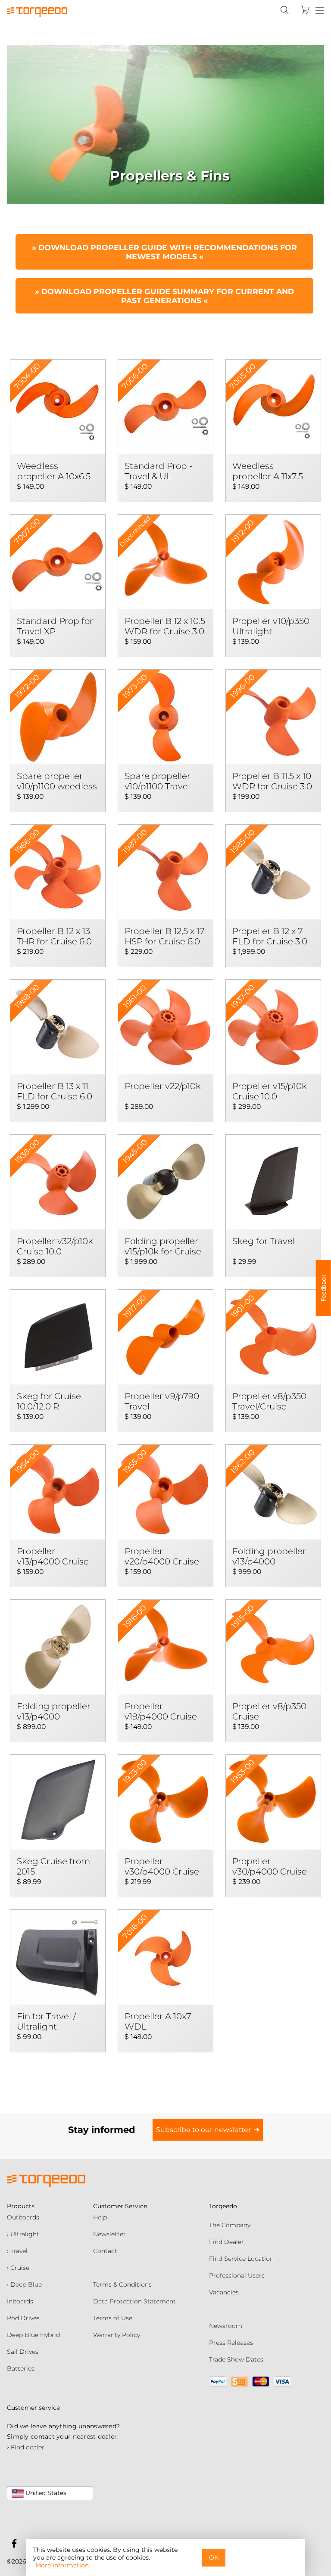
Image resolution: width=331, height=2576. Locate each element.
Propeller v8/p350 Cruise (269, 1711)
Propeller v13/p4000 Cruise (53, 1556)
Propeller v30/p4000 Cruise (162, 1866)
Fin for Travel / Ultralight (46, 2021)
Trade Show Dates (236, 2359)
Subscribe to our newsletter (203, 2130)
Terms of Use (113, 2318)
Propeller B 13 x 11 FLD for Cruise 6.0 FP (55, 1092)
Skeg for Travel (264, 1241)
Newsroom (226, 2326)
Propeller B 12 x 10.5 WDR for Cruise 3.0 (165, 626)
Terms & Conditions (122, 2284)
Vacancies (224, 2292)
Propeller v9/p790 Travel (162, 1401)
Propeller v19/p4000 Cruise (161, 1711)
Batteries (21, 2368)
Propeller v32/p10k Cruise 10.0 (55, 1246)
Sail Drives (23, 2352)
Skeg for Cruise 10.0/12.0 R (49, 1401)
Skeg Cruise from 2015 (53, 1866)
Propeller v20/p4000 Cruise (162, 1556)
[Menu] (320, 11)
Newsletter (109, 2234)
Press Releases (231, 2343)
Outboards (23, 2217)
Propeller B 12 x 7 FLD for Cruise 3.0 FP (270, 937)
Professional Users (237, 2275)
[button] (323, 1288)
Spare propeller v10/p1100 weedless (57, 781)
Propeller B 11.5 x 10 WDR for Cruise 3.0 (272, 781)
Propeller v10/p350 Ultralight (271, 626)
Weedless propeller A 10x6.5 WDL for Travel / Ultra (54, 472)
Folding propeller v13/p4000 (269, 1556)
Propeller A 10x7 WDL (158, 2021)
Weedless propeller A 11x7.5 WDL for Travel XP (271, 472)
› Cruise (18, 2268)
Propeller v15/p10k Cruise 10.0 (270, 1091)
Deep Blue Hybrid (33, 2335)
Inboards (20, 2301)
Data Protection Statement (134, 2301)
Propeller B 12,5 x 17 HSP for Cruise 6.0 (165, 936)
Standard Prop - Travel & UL (159, 471)
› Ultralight (23, 2234)
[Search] (284, 10)
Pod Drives (23, 2318)
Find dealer (26, 2447)
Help (100, 2217)
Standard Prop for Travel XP (55, 626)
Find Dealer (226, 2242)
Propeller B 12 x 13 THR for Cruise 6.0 (54, 936)
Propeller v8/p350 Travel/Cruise (269, 1401)
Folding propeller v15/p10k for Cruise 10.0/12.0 (163, 1247)
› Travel (17, 2251)
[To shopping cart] (305, 10)
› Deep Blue (24, 2284)
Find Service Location (241, 2259)
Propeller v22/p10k (163, 1086)
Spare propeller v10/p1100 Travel (158, 781)
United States (45, 2493)
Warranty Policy (117, 2335)
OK (214, 2557)
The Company (230, 2225)
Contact (105, 2251)
